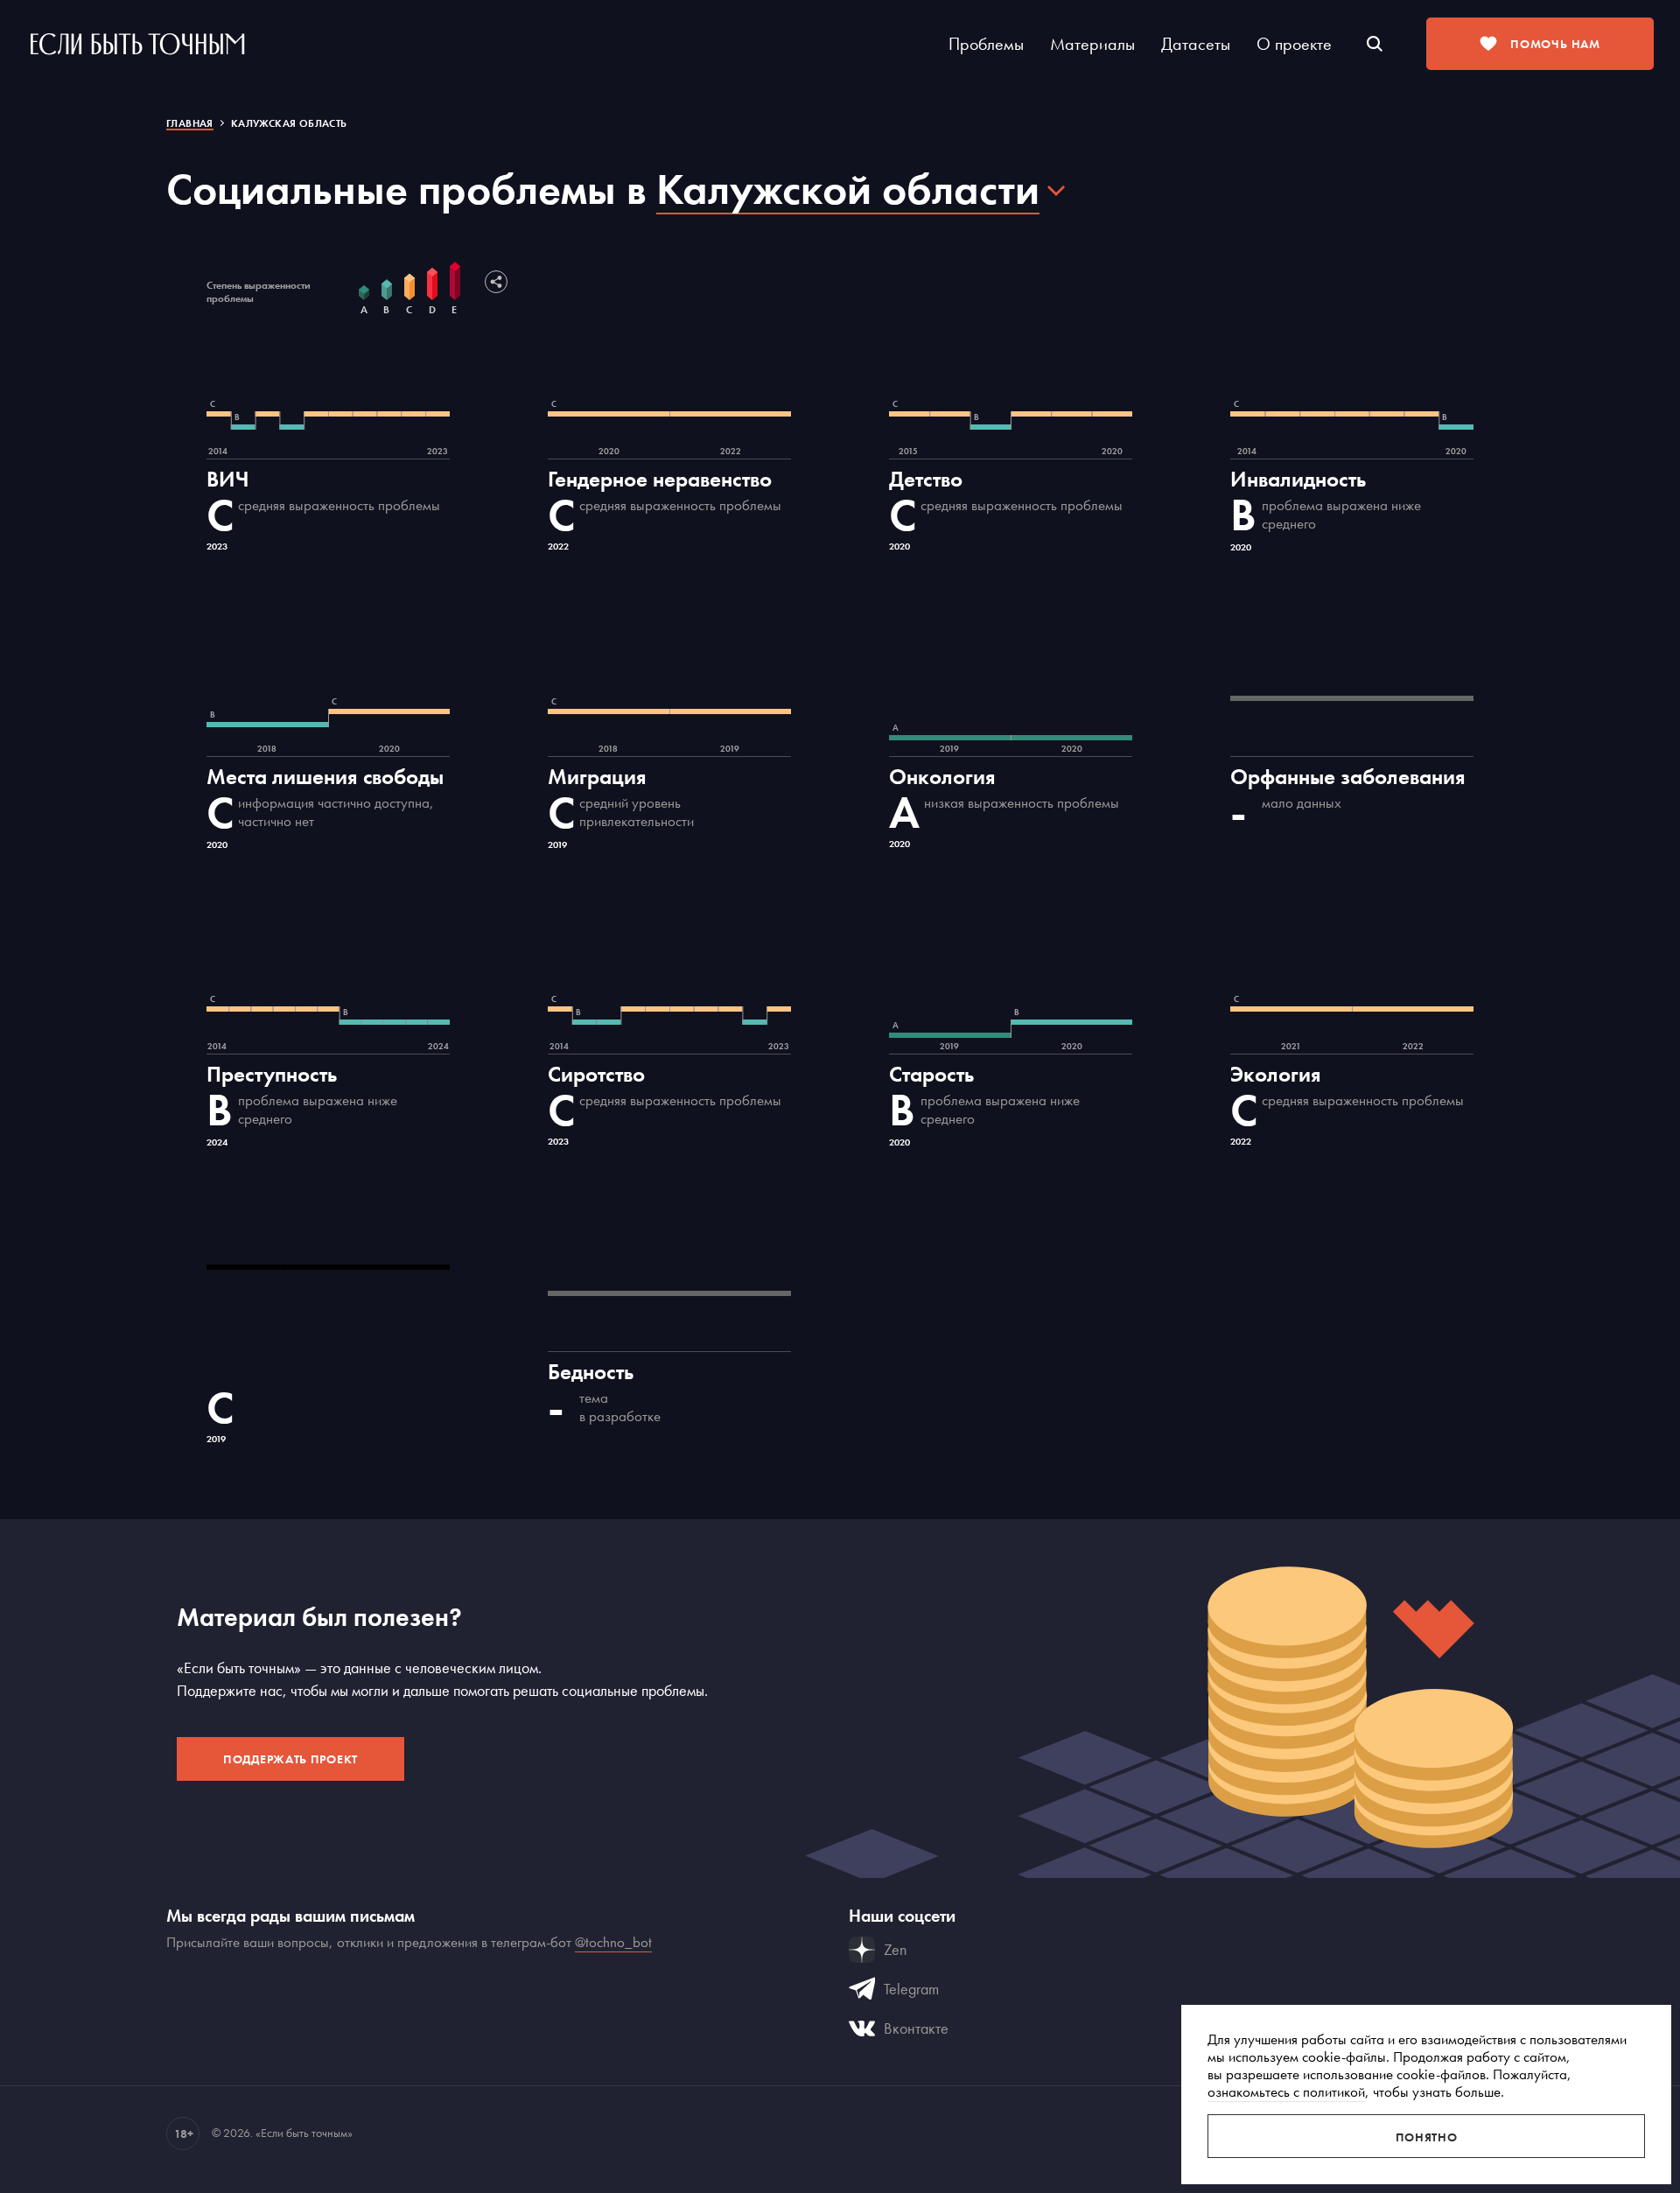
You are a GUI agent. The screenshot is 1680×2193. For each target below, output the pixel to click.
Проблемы (986, 44)
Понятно (1427, 2137)
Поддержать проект (290, 1759)
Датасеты (1196, 44)
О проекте (1294, 44)
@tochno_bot (613, 1942)
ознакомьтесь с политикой (1286, 2091)
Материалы (1092, 44)
